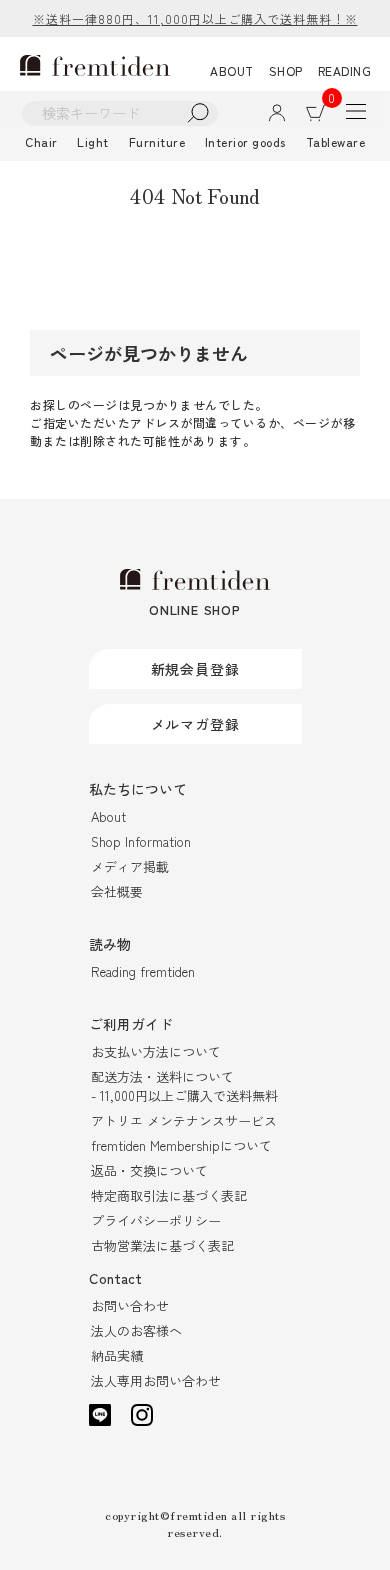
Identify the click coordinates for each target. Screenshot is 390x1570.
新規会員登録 (195, 669)
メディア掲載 (130, 866)
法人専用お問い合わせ (156, 1380)
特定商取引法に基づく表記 (169, 1195)
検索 (198, 113)
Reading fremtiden (143, 971)
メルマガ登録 (195, 724)
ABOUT (232, 70)
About (108, 816)
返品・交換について (149, 1170)
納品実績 (117, 1355)
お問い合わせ (130, 1305)
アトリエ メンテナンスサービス (184, 1120)
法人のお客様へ (136, 1330)
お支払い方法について (156, 1051)
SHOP (286, 70)
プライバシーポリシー (156, 1220)
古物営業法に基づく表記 (162, 1245)
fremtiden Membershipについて (181, 1145)
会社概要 (117, 891)
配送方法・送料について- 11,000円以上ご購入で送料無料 (184, 1086)
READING (345, 70)
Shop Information (141, 841)
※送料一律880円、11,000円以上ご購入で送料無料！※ (195, 18)
